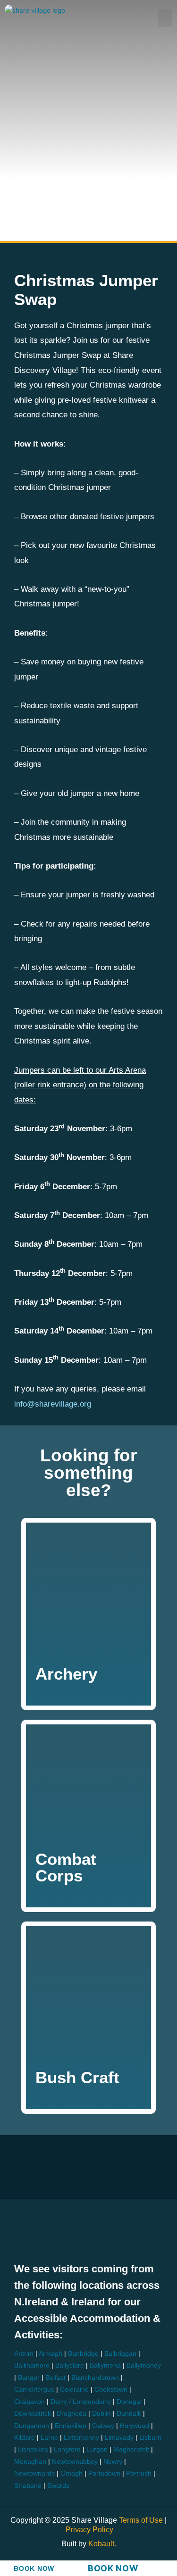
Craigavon (29, 2402)
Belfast (55, 2378)
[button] (165, 18)
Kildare (25, 2438)
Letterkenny (81, 2438)
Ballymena (105, 2365)
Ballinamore (32, 2365)
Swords (58, 2486)
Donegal (129, 2402)
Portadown (104, 2473)
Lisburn (150, 2438)
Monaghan (30, 2462)
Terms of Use (142, 2520)
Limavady (119, 2438)
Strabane (28, 2486)
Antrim (24, 2354)
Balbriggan (120, 2354)
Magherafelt (131, 2449)
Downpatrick (33, 2414)
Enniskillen (71, 2426)
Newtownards (34, 2473)
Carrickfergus (34, 2390)
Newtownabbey (75, 2462)
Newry (113, 2462)
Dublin (101, 2414)
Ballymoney (144, 2365)
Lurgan (97, 2449)
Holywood (135, 2426)
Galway (103, 2426)
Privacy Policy (89, 2530)
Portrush (139, 2473)
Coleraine (74, 2390)
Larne (49, 2438)
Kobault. (102, 2544)
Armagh (51, 2354)
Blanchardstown (95, 2378)
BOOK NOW (34, 2569)
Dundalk (129, 2414)
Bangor (29, 2378)
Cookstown (111, 2390)
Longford (67, 2449)
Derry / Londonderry (81, 2402)
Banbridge (83, 2354)
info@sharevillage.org (53, 1404)
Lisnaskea (33, 2449)
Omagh (72, 2473)
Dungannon (32, 2426)
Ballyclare (70, 2365)
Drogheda (72, 2414)
